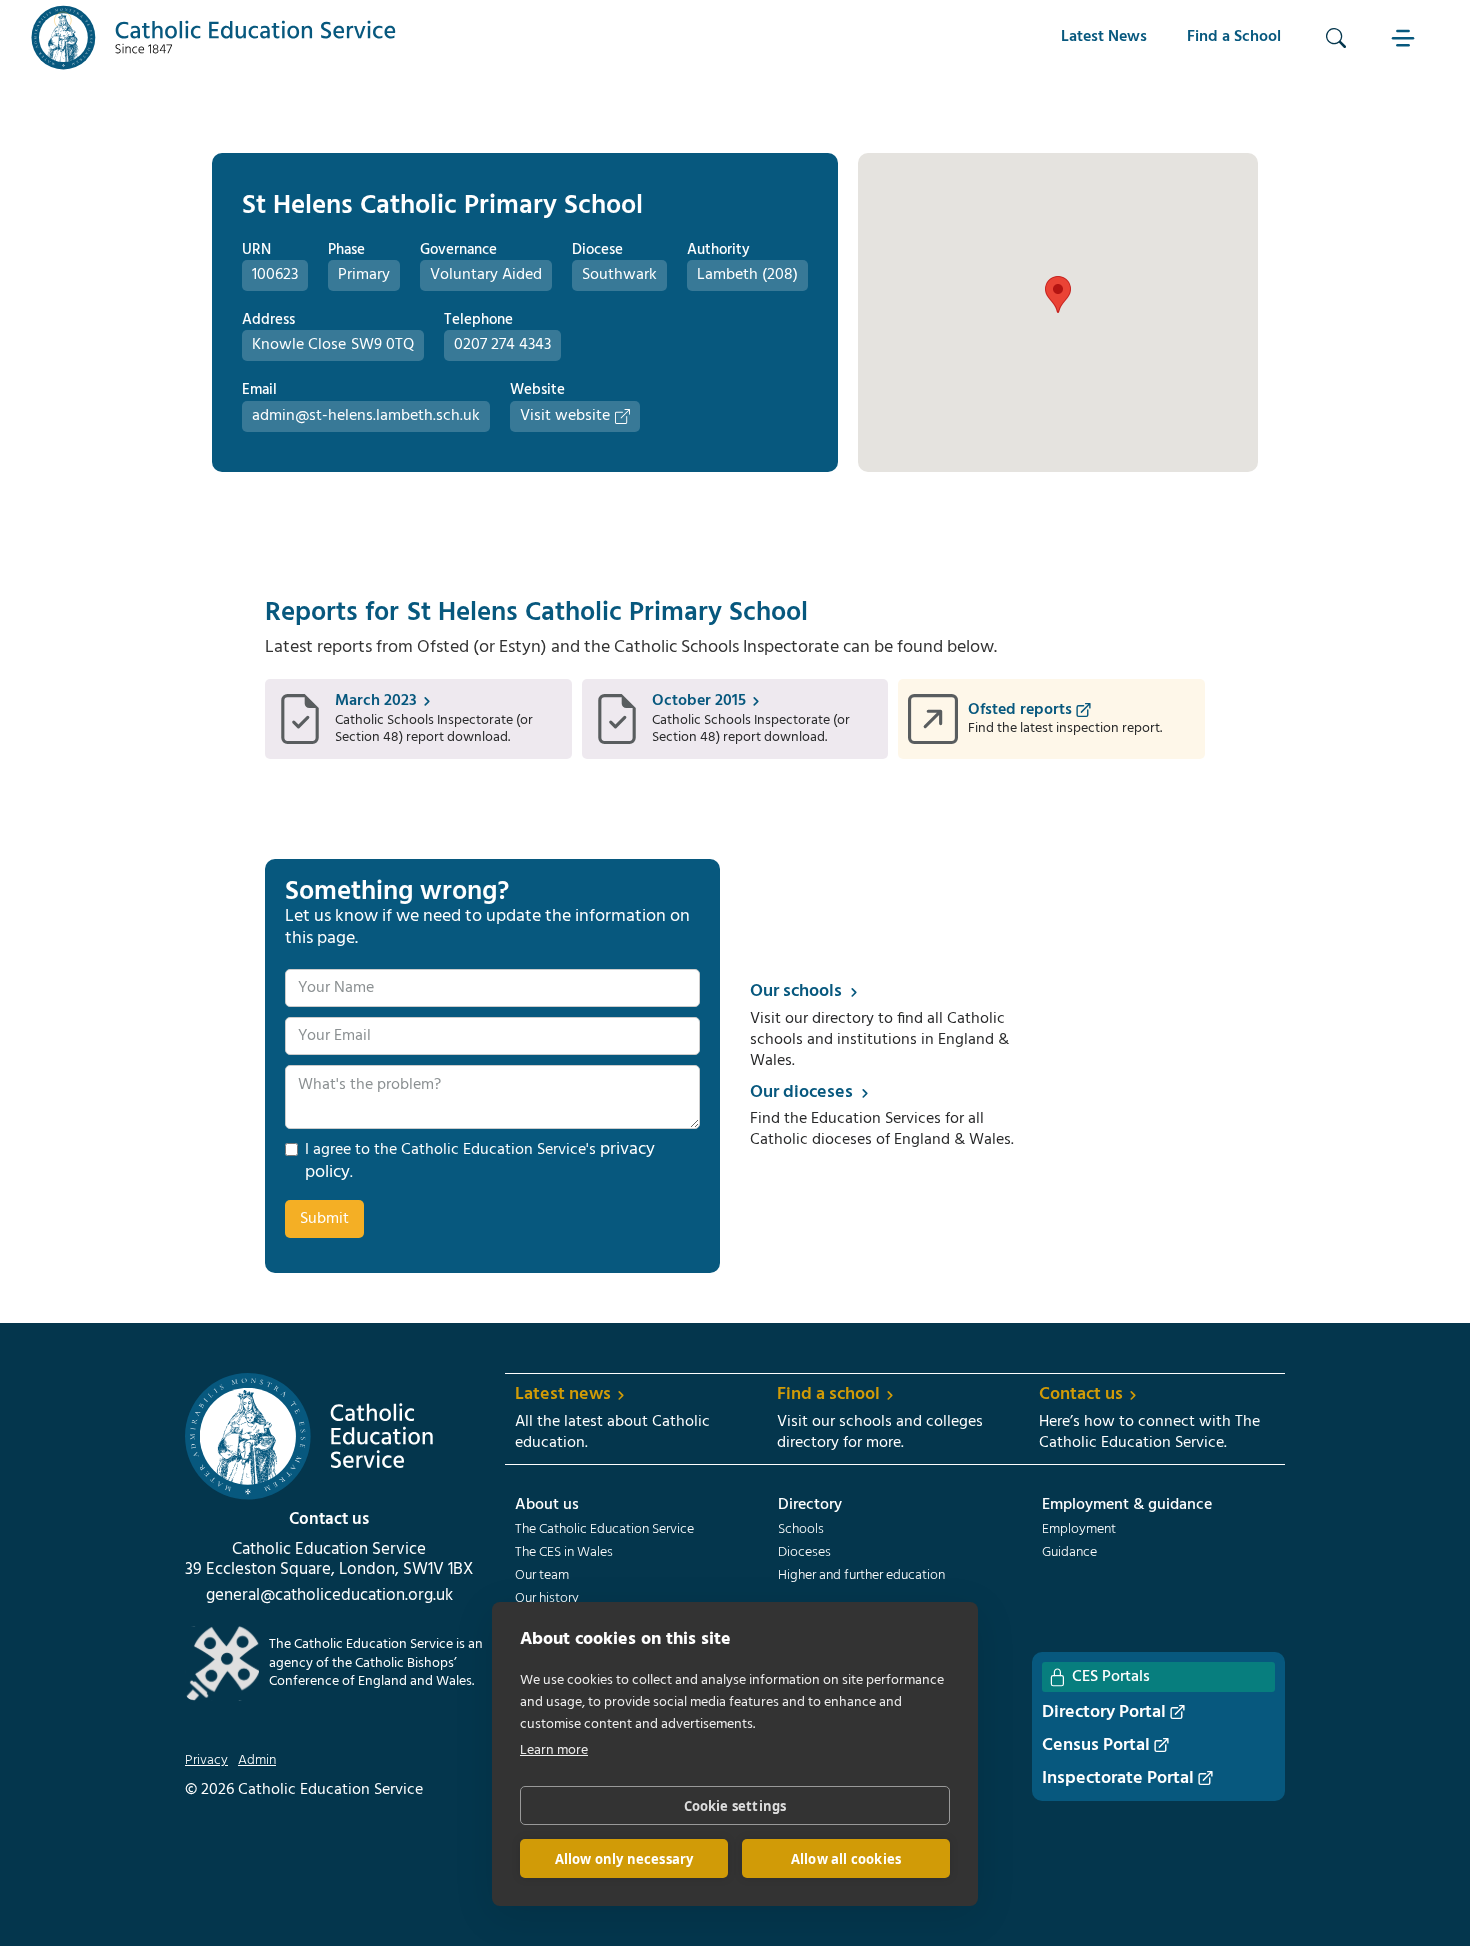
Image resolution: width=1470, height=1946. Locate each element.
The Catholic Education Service (604, 1530)
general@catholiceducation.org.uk (329, 1596)
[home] (214, 37)
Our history (547, 1599)
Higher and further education (861, 1576)
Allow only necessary (624, 1859)
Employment (1079, 1530)
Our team (542, 1576)
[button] (1406, 37)
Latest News (1104, 37)
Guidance (1069, 1553)
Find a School (1234, 37)
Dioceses (804, 1553)
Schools (801, 1530)
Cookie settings (735, 1806)
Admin (257, 1761)
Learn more (554, 1750)
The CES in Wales (564, 1553)
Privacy (206, 1761)
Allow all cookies (846, 1859)
